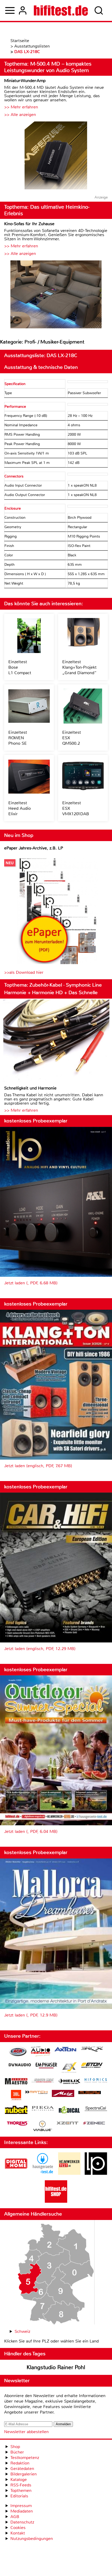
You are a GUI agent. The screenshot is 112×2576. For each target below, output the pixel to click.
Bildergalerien (24, 2474)
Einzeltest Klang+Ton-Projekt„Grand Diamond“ (79, 667)
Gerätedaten (22, 2469)
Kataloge (19, 2479)
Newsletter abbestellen (26, 2432)
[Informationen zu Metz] (63, 2094)
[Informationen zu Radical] (69, 2111)
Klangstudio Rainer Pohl (56, 2367)
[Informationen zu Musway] (90, 2093)
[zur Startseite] (61, 10)
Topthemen (21, 2490)
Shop (15, 2447)
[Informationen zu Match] (36, 2093)
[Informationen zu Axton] (65, 2050)
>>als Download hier (24, 972)
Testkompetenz (25, 2458)
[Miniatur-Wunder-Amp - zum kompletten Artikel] (56, 156)
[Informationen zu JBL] (16, 2096)
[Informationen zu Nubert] (16, 2111)
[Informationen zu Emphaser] (46, 2066)
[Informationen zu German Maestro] (16, 2082)
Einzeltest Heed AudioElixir (20, 808)
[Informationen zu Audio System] (41, 2052)
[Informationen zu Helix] (69, 2082)
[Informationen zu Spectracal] (96, 2109)
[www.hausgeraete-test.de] (43, 2173)
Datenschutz (22, 2522)
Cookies (18, 2528)
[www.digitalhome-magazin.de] (16, 2173)
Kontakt (18, 2533)
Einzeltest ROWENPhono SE (18, 738)
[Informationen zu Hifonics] (96, 2081)
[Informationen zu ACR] (18, 2052)
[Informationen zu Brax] (92, 2050)
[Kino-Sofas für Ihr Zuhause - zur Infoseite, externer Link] (56, 295)
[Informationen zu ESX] (69, 2068)
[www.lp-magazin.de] (96, 2173)
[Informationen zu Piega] (43, 2109)
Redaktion (20, 2463)
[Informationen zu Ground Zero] (43, 2081)
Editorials (19, 2496)
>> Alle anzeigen (20, 115)
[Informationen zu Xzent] (67, 2123)
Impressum (21, 2506)
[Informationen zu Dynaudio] (20, 2065)
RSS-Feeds (21, 2485)
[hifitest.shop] (56, 2201)
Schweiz (22, 2331)
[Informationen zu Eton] (92, 2066)
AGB (15, 2517)
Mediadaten (22, 2511)
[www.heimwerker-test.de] (69, 2173)
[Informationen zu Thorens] (18, 2124)
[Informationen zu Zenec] (94, 2123)
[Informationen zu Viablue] (43, 2127)
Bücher (17, 2452)
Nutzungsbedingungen (32, 2539)
